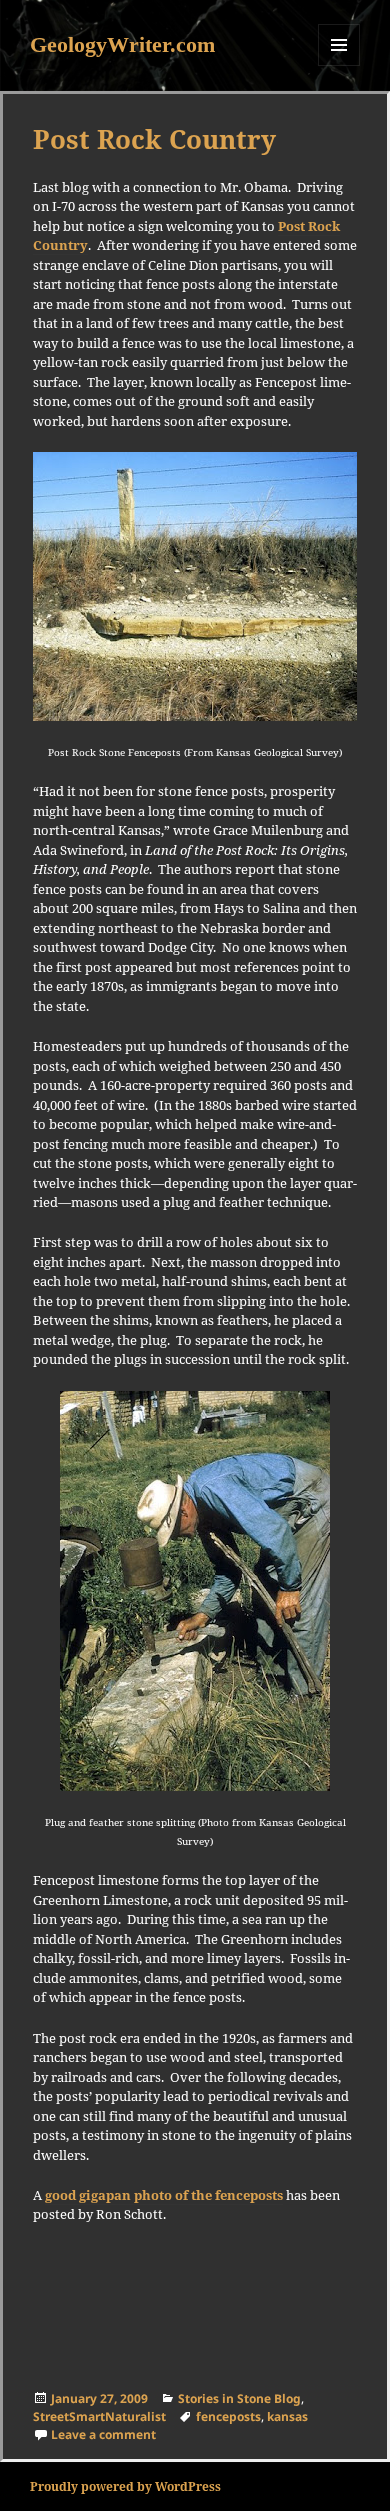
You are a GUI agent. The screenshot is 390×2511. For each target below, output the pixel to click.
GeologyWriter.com (122, 44)
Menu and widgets (339, 65)
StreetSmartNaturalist (99, 2416)
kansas (287, 2416)
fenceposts (228, 2416)
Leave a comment (103, 2434)
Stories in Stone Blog (239, 2398)
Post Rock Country (154, 139)
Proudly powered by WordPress (125, 2486)
